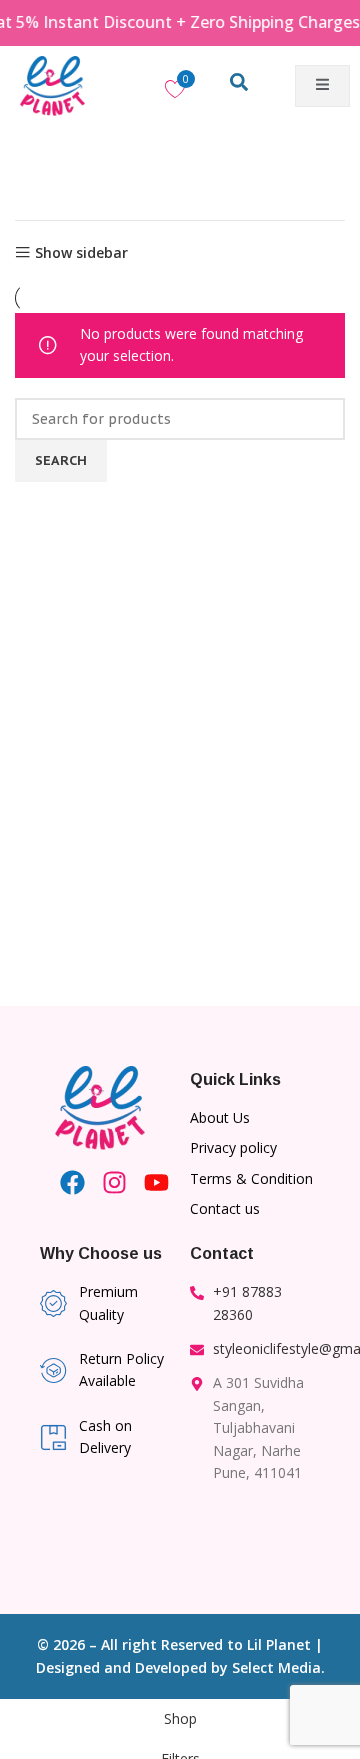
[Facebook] (72, 1182)
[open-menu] (322, 86)
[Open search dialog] (239, 86)
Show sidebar (81, 252)
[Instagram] (114, 1182)
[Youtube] (156, 1182)
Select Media (276, 1667)
